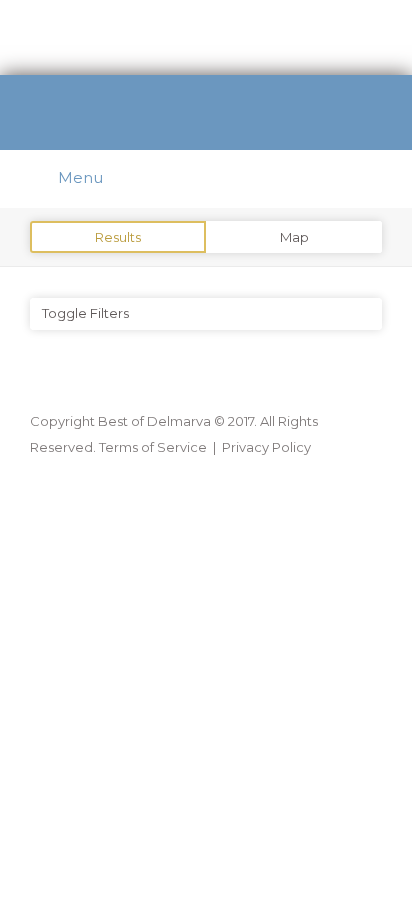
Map (294, 237)
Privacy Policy (266, 447)
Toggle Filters (85, 313)
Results (118, 237)
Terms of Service (153, 447)
